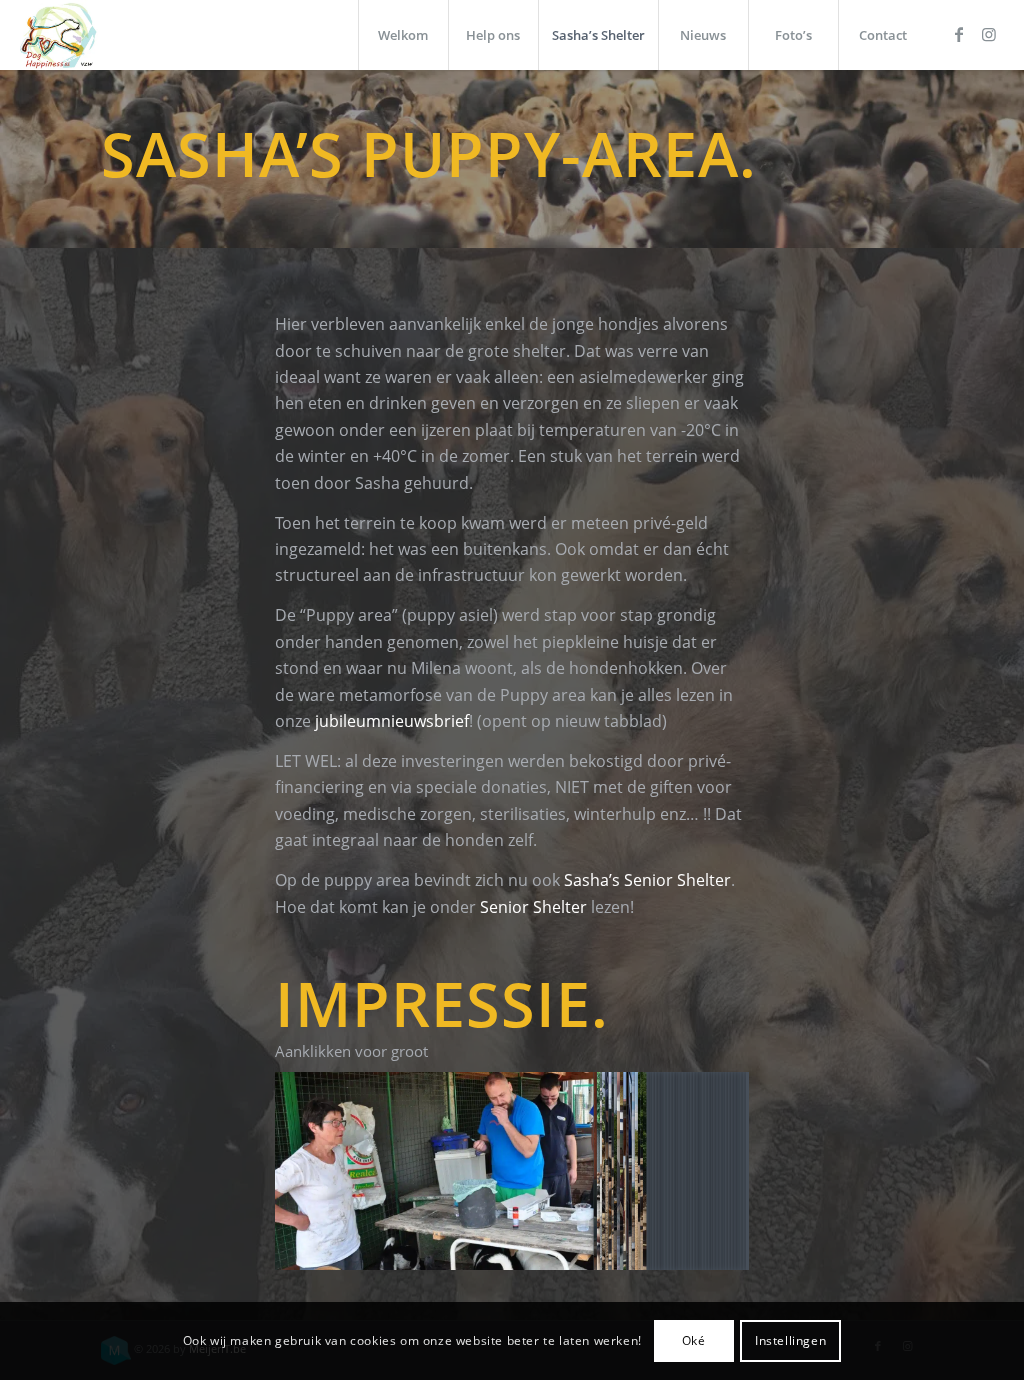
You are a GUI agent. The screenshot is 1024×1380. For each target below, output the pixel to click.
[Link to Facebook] (959, 34)
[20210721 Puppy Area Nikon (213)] (511, 1171)
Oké (694, 1340)
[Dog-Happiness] (58, 35)
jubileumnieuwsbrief (392, 721)
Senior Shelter (533, 907)
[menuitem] (403, 35)
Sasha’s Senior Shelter (647, 880)
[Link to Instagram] (989, 34)
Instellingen (790, 1340)
